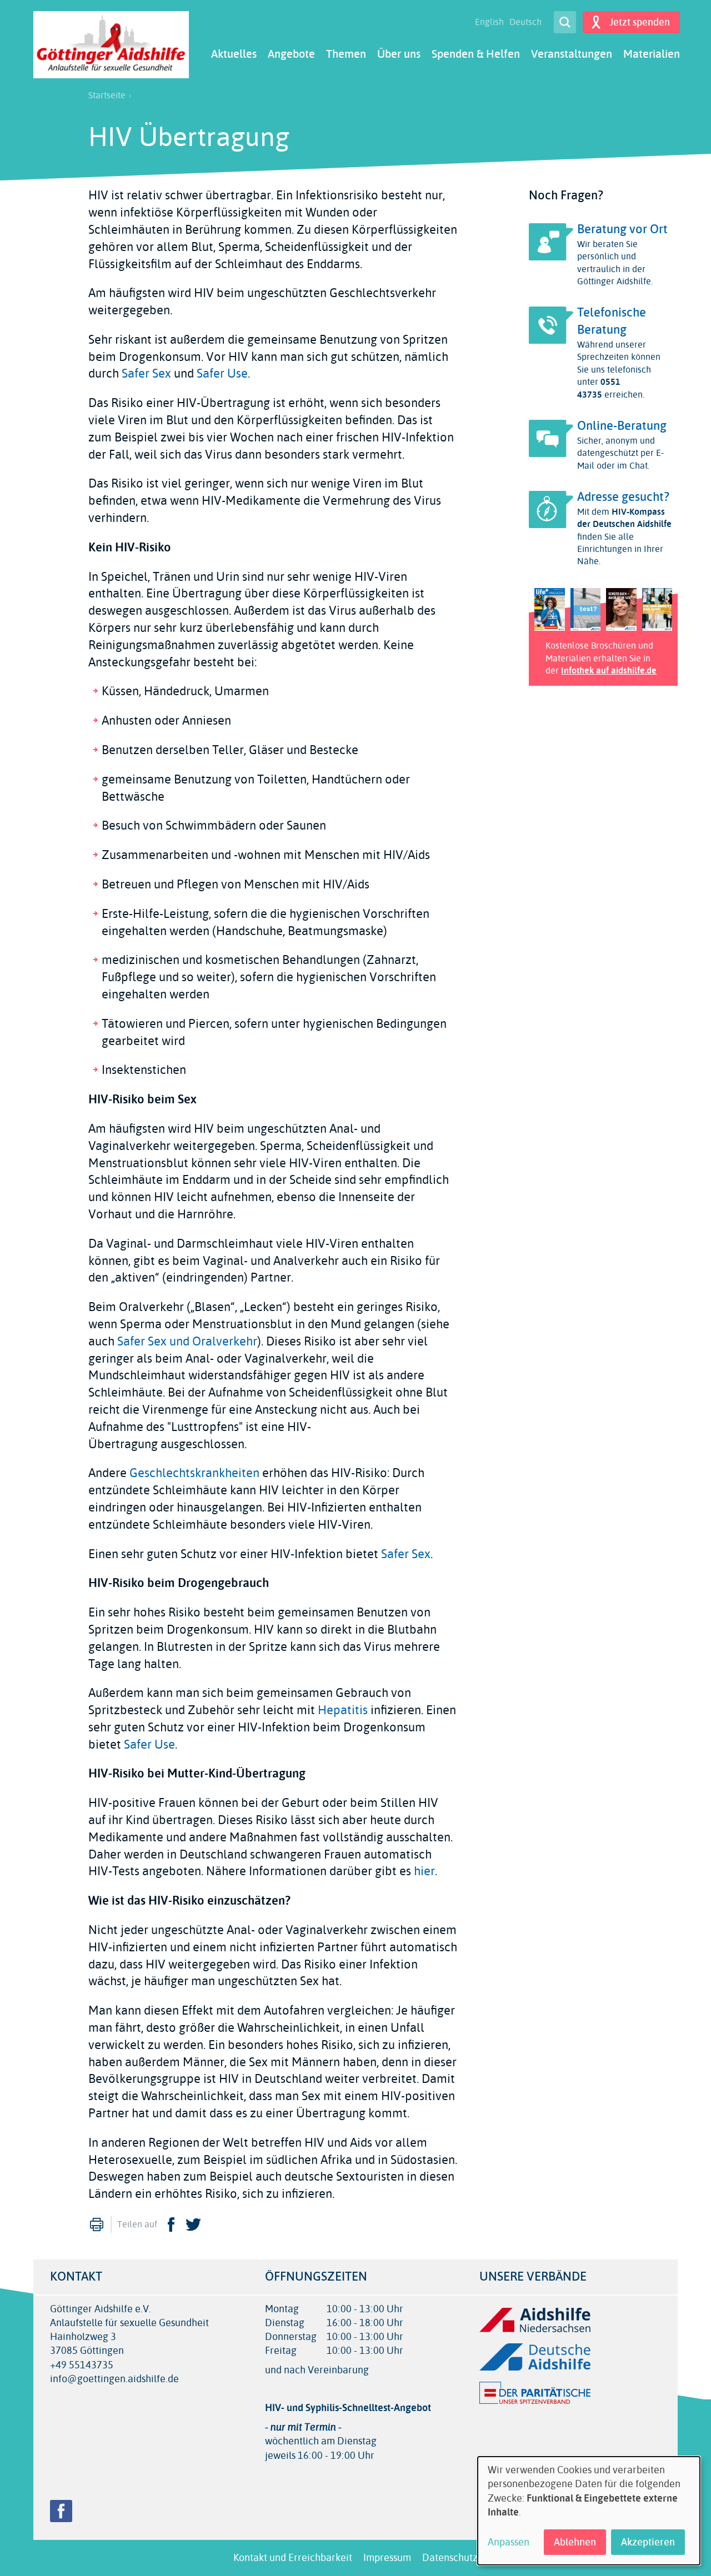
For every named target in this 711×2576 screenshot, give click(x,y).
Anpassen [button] (509, 2542)
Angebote (291, 54)
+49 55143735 (82, 2365)
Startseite (107, 96)
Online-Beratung (622, 426)
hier (424, 1871)
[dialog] (589, 2511)
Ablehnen (575, 2542)
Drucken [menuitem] (97, 2225)
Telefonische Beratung (612, 321)
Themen (346, 54)
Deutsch (525, 22)
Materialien (652, 54)
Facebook (171, 2225)
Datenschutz (450, 2558)
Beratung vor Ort (622, 229)
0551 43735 (599, 388)
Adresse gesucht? (623, 497)
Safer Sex (146, 374)
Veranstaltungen (572, 54)
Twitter (193, 2225)
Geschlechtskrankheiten (194, 1473)
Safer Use (222, 374)
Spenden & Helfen (476, 54)
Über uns (399, 54)
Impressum (387, 2558)
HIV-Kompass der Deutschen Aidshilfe (624, 518)
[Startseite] (111, 45)
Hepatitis (344, 1710)
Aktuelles (234, 54)
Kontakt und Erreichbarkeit (293, 2558)
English (489, 22)
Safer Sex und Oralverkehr (187, 1342)
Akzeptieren (648, 2542)
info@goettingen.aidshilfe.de (114, 2379)
